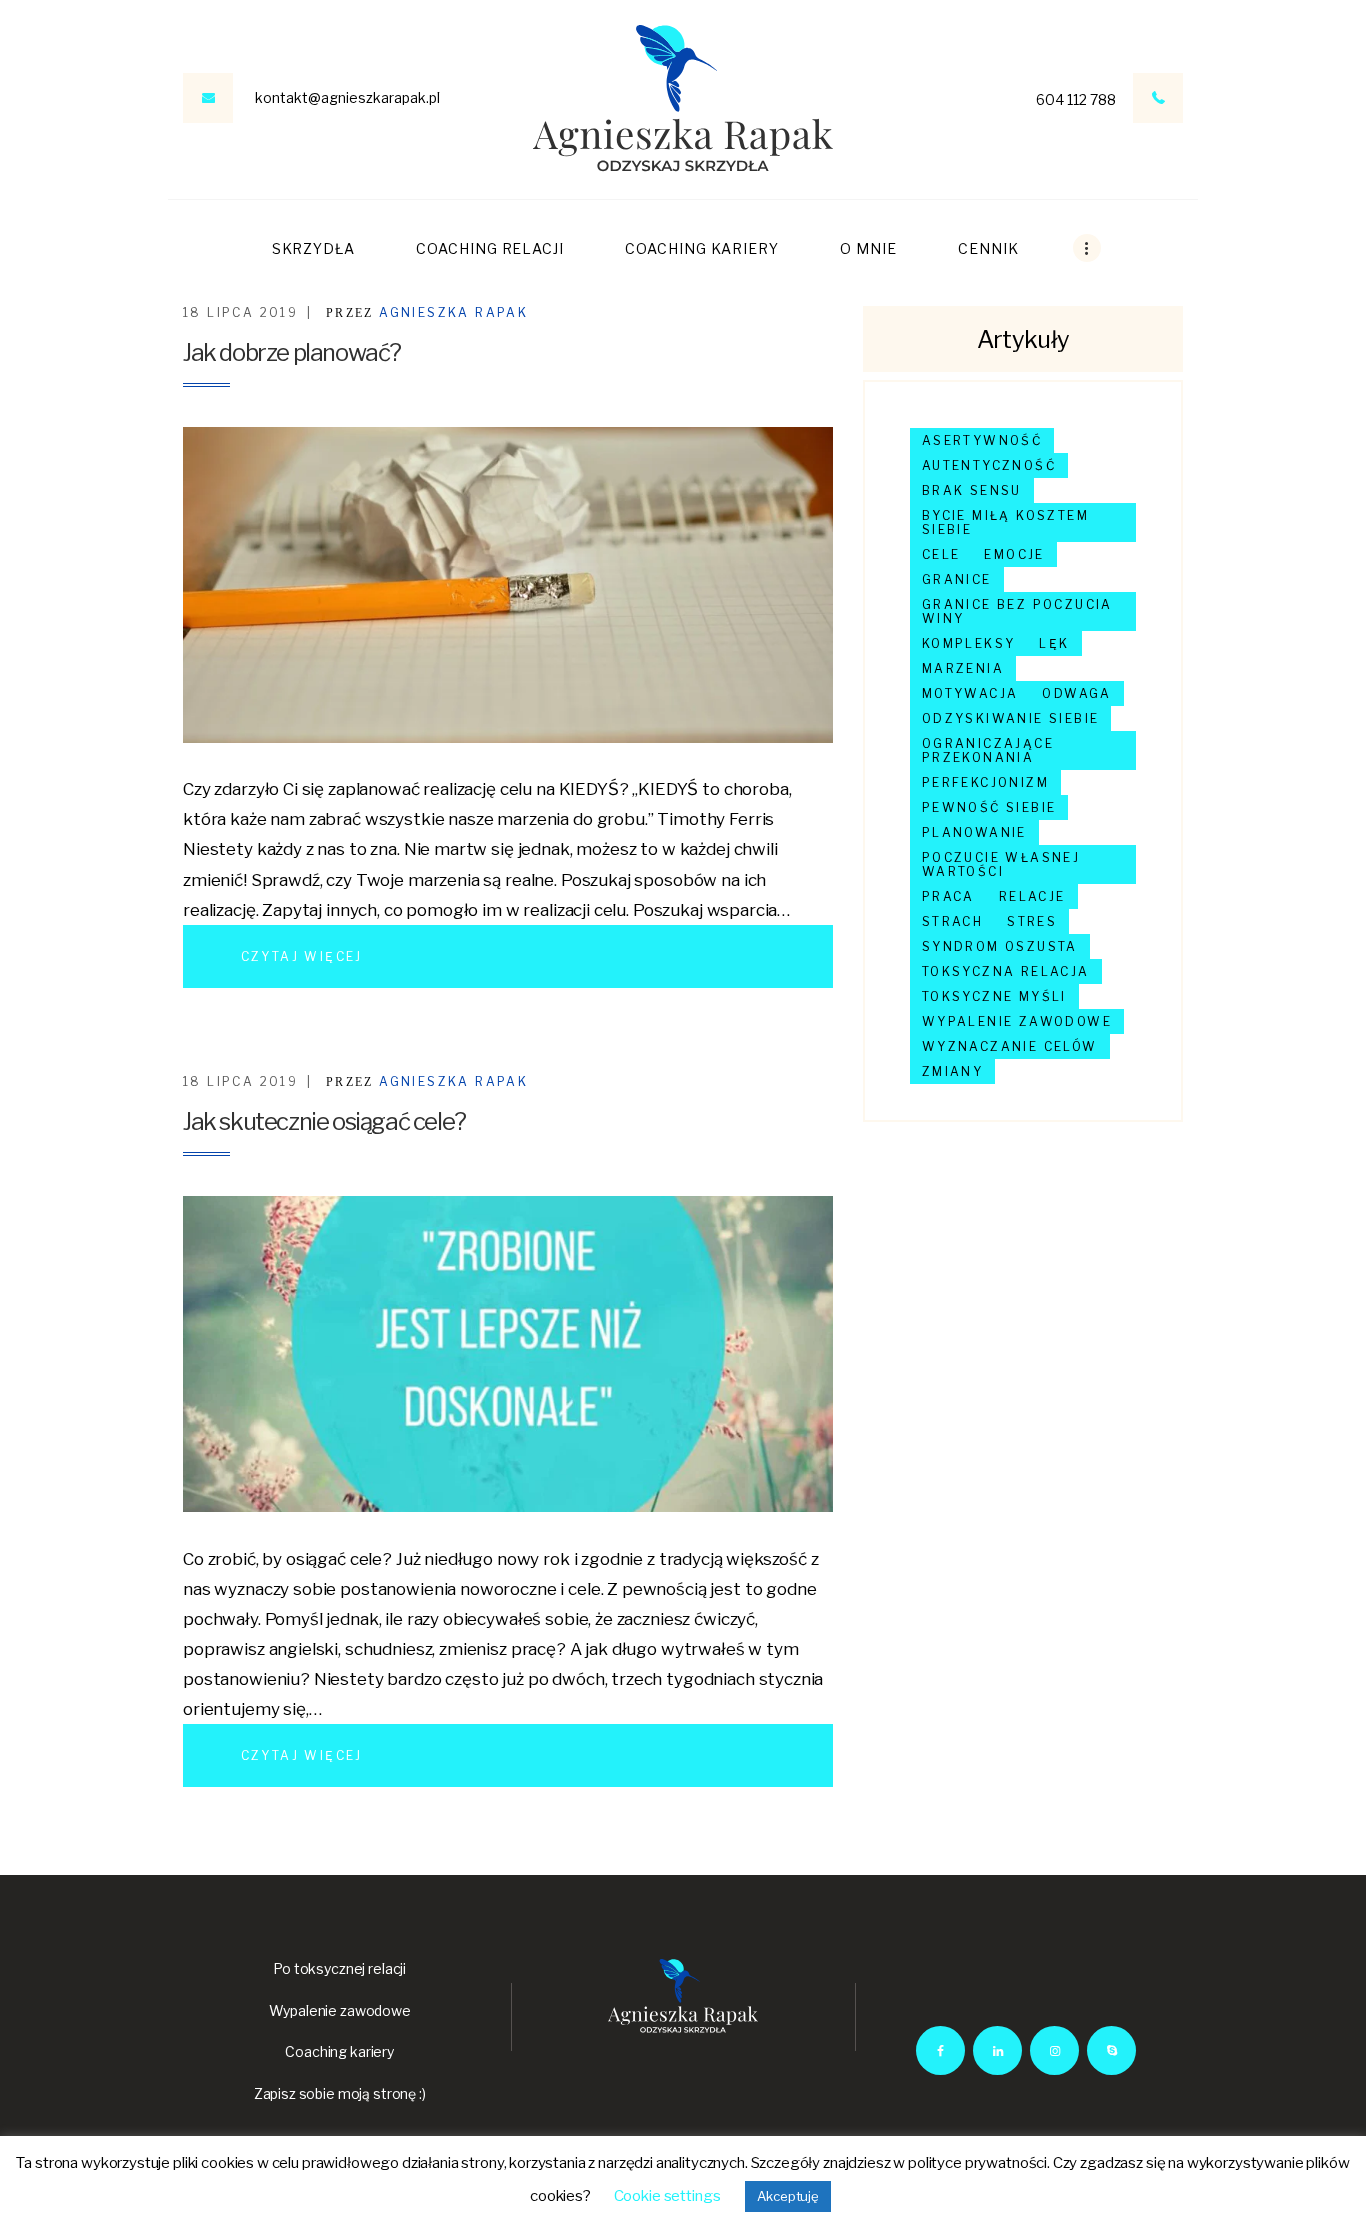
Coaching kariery (339, 2051)
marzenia (963, 668)
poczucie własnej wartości (1001, 864)
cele (941, 554)
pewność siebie (989, 807)
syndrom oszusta (1000, 946)
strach (952, 921)
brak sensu (972, 490)
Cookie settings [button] (667, 2196)
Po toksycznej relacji (339, 1968)
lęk (1054, 643)
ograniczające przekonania (988, 750)
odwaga (1076, 693)
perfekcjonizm (985, 782)
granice (957, 579)
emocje (1014, 554)
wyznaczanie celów (1010, 1046)
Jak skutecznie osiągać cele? (324, 1121)
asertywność (982, 440)
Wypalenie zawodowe (340, 2010)
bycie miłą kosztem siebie (1005, 522)
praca (948, 896)
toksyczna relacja (1006, 971)
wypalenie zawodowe (1017, 1021)
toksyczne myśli (994, 996)
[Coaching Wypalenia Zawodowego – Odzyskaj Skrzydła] (683, 99)
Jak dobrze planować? (292, 352)
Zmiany (952, 1071)
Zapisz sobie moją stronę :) (340, 2093)
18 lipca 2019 (240, 312)
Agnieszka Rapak (453, 312)
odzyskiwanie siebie (1011, 718)
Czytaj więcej (302, 956)
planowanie (974, 832)
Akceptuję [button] (788, 2196)
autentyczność (989, 465)
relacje (1032, 896)
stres (1032, 921)
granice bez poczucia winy (1017, 611)
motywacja (970, 693)
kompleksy (969, 643)
